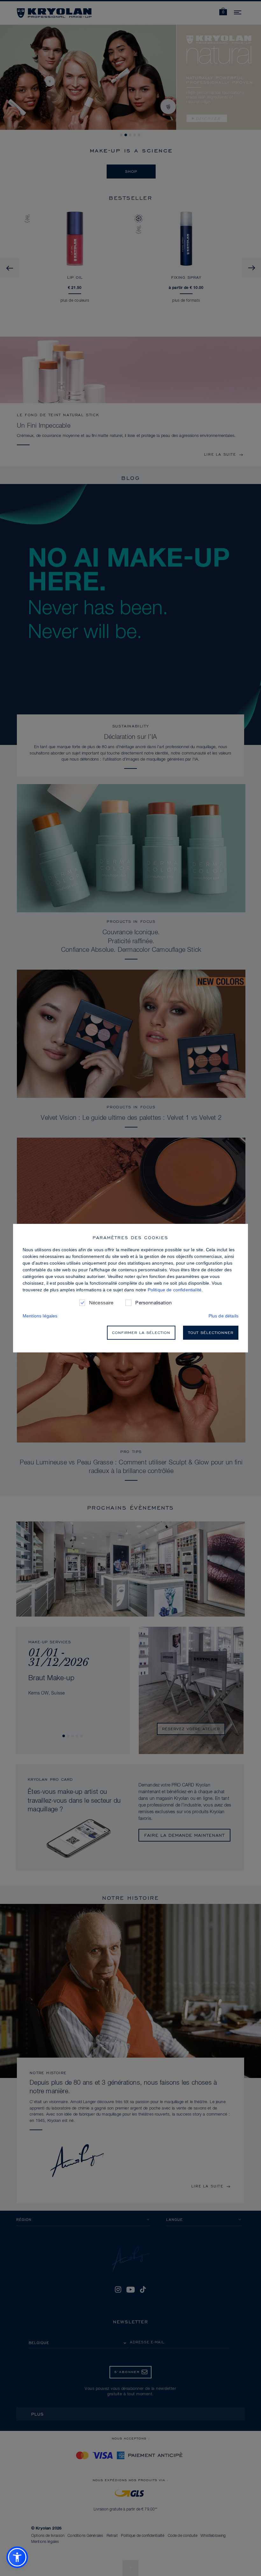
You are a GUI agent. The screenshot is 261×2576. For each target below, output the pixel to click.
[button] (17, 2557)
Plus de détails (223, 1316)
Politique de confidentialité (175, 1290)
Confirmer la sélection (141, 1333)
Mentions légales (40, 1316)
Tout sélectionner (211, 1333)
